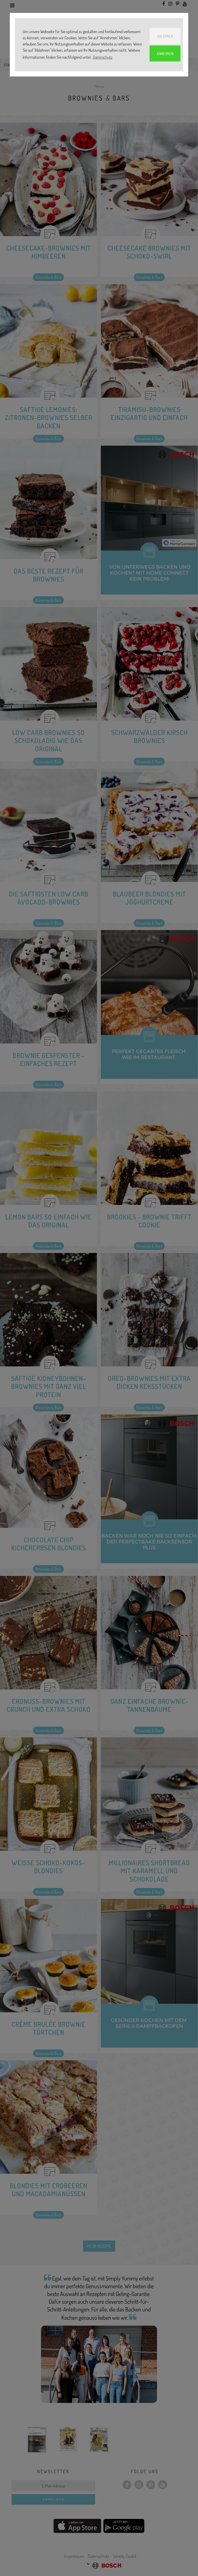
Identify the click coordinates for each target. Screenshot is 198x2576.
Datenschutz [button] (103, 57)
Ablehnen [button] (165, 36)
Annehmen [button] (165, 53)
